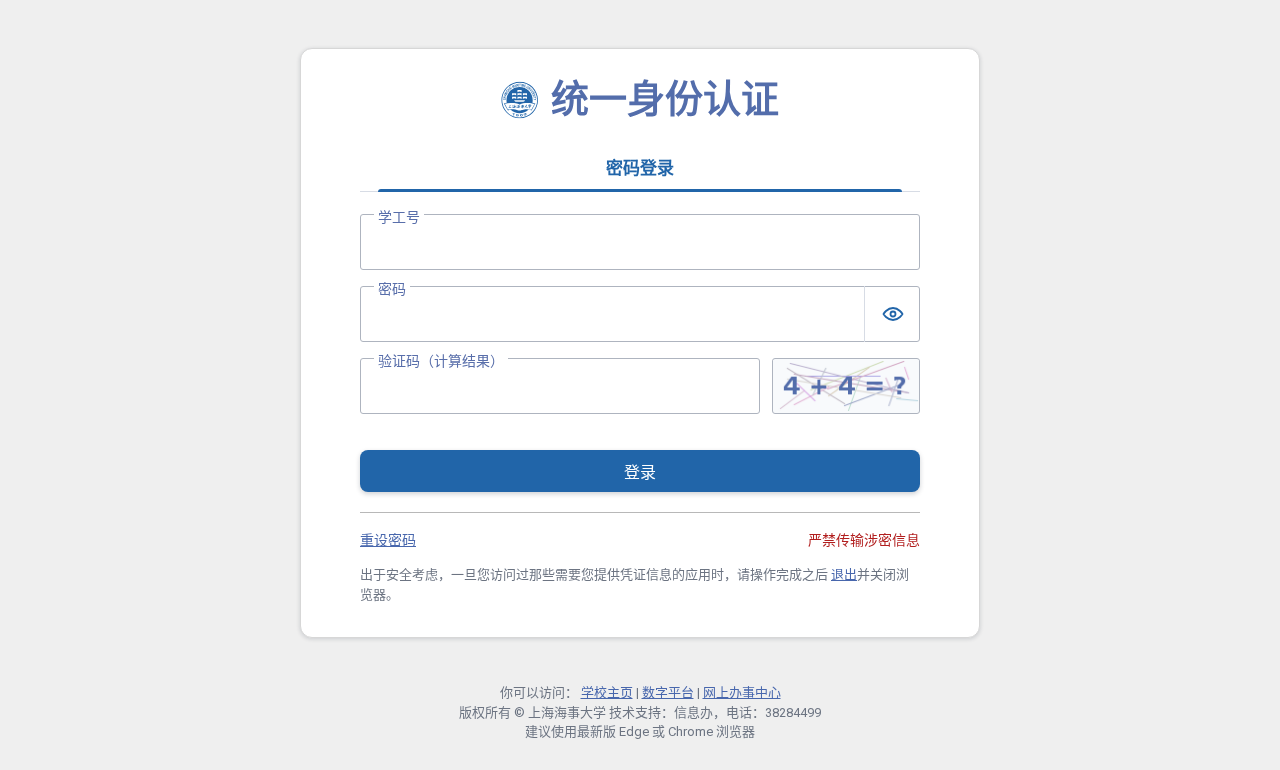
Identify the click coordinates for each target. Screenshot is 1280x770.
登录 (640, 472)
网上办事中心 (742, 692)
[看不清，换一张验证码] (846, 386)
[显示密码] (892, 314)
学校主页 (607, 692)
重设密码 (388, 540)
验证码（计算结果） (441, 361)
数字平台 (668, 692)
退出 (844, 574)
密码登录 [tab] (640, 168)
